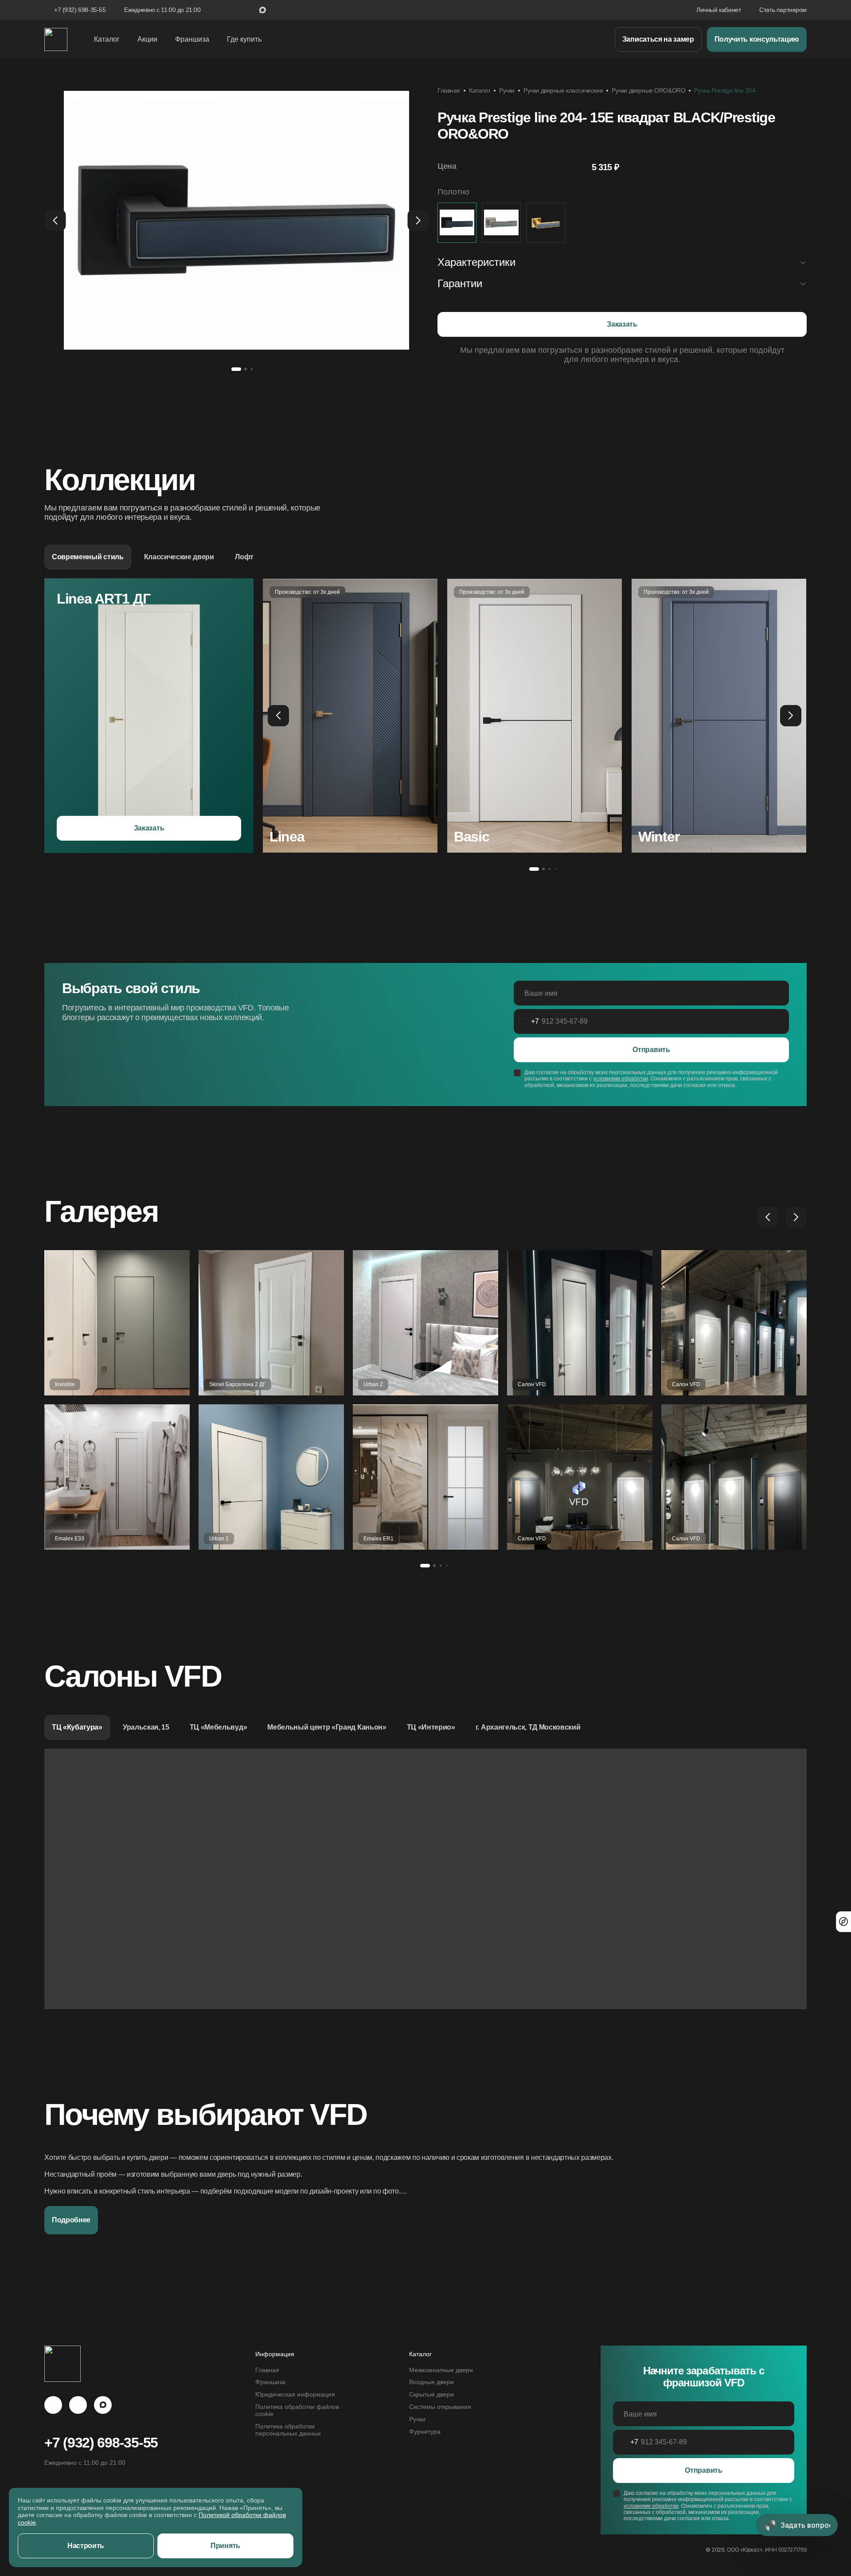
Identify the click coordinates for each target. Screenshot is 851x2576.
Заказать (622, 324)
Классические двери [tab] (179, 557)
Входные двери (431, 2382)
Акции (147, 39)
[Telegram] (53, 2405)
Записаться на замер (658, 39)
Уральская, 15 (146, 1727)
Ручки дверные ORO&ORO (648, 90)
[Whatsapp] (78, 2405)
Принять (225, 2546)
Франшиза (192, 39)
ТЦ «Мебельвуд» (219, 1727)
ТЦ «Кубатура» (77, 1727)
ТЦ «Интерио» (431, 1727)
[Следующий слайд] (418, 220)
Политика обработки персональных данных (288, 2430)
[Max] (103, 2405)
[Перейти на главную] (56, 39)
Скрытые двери (431, 2395)
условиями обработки (621, 1079)
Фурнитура (425, 2432)
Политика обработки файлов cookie (297, 2410)
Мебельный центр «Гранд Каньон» (327, 1727)
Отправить (651, 1050)
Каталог (480, 90)
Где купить (244, 39)
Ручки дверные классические (563, 90)
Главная (449, 90)
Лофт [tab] (244, 557)
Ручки (507, 90)
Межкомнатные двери (441, 2370)
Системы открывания (440, 2407)
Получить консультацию (757, 39)
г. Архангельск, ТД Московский (528, 1727)
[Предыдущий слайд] (55, 220)
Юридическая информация (295, 2395)
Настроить (86, 2546)
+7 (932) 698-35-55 (80, 10)
